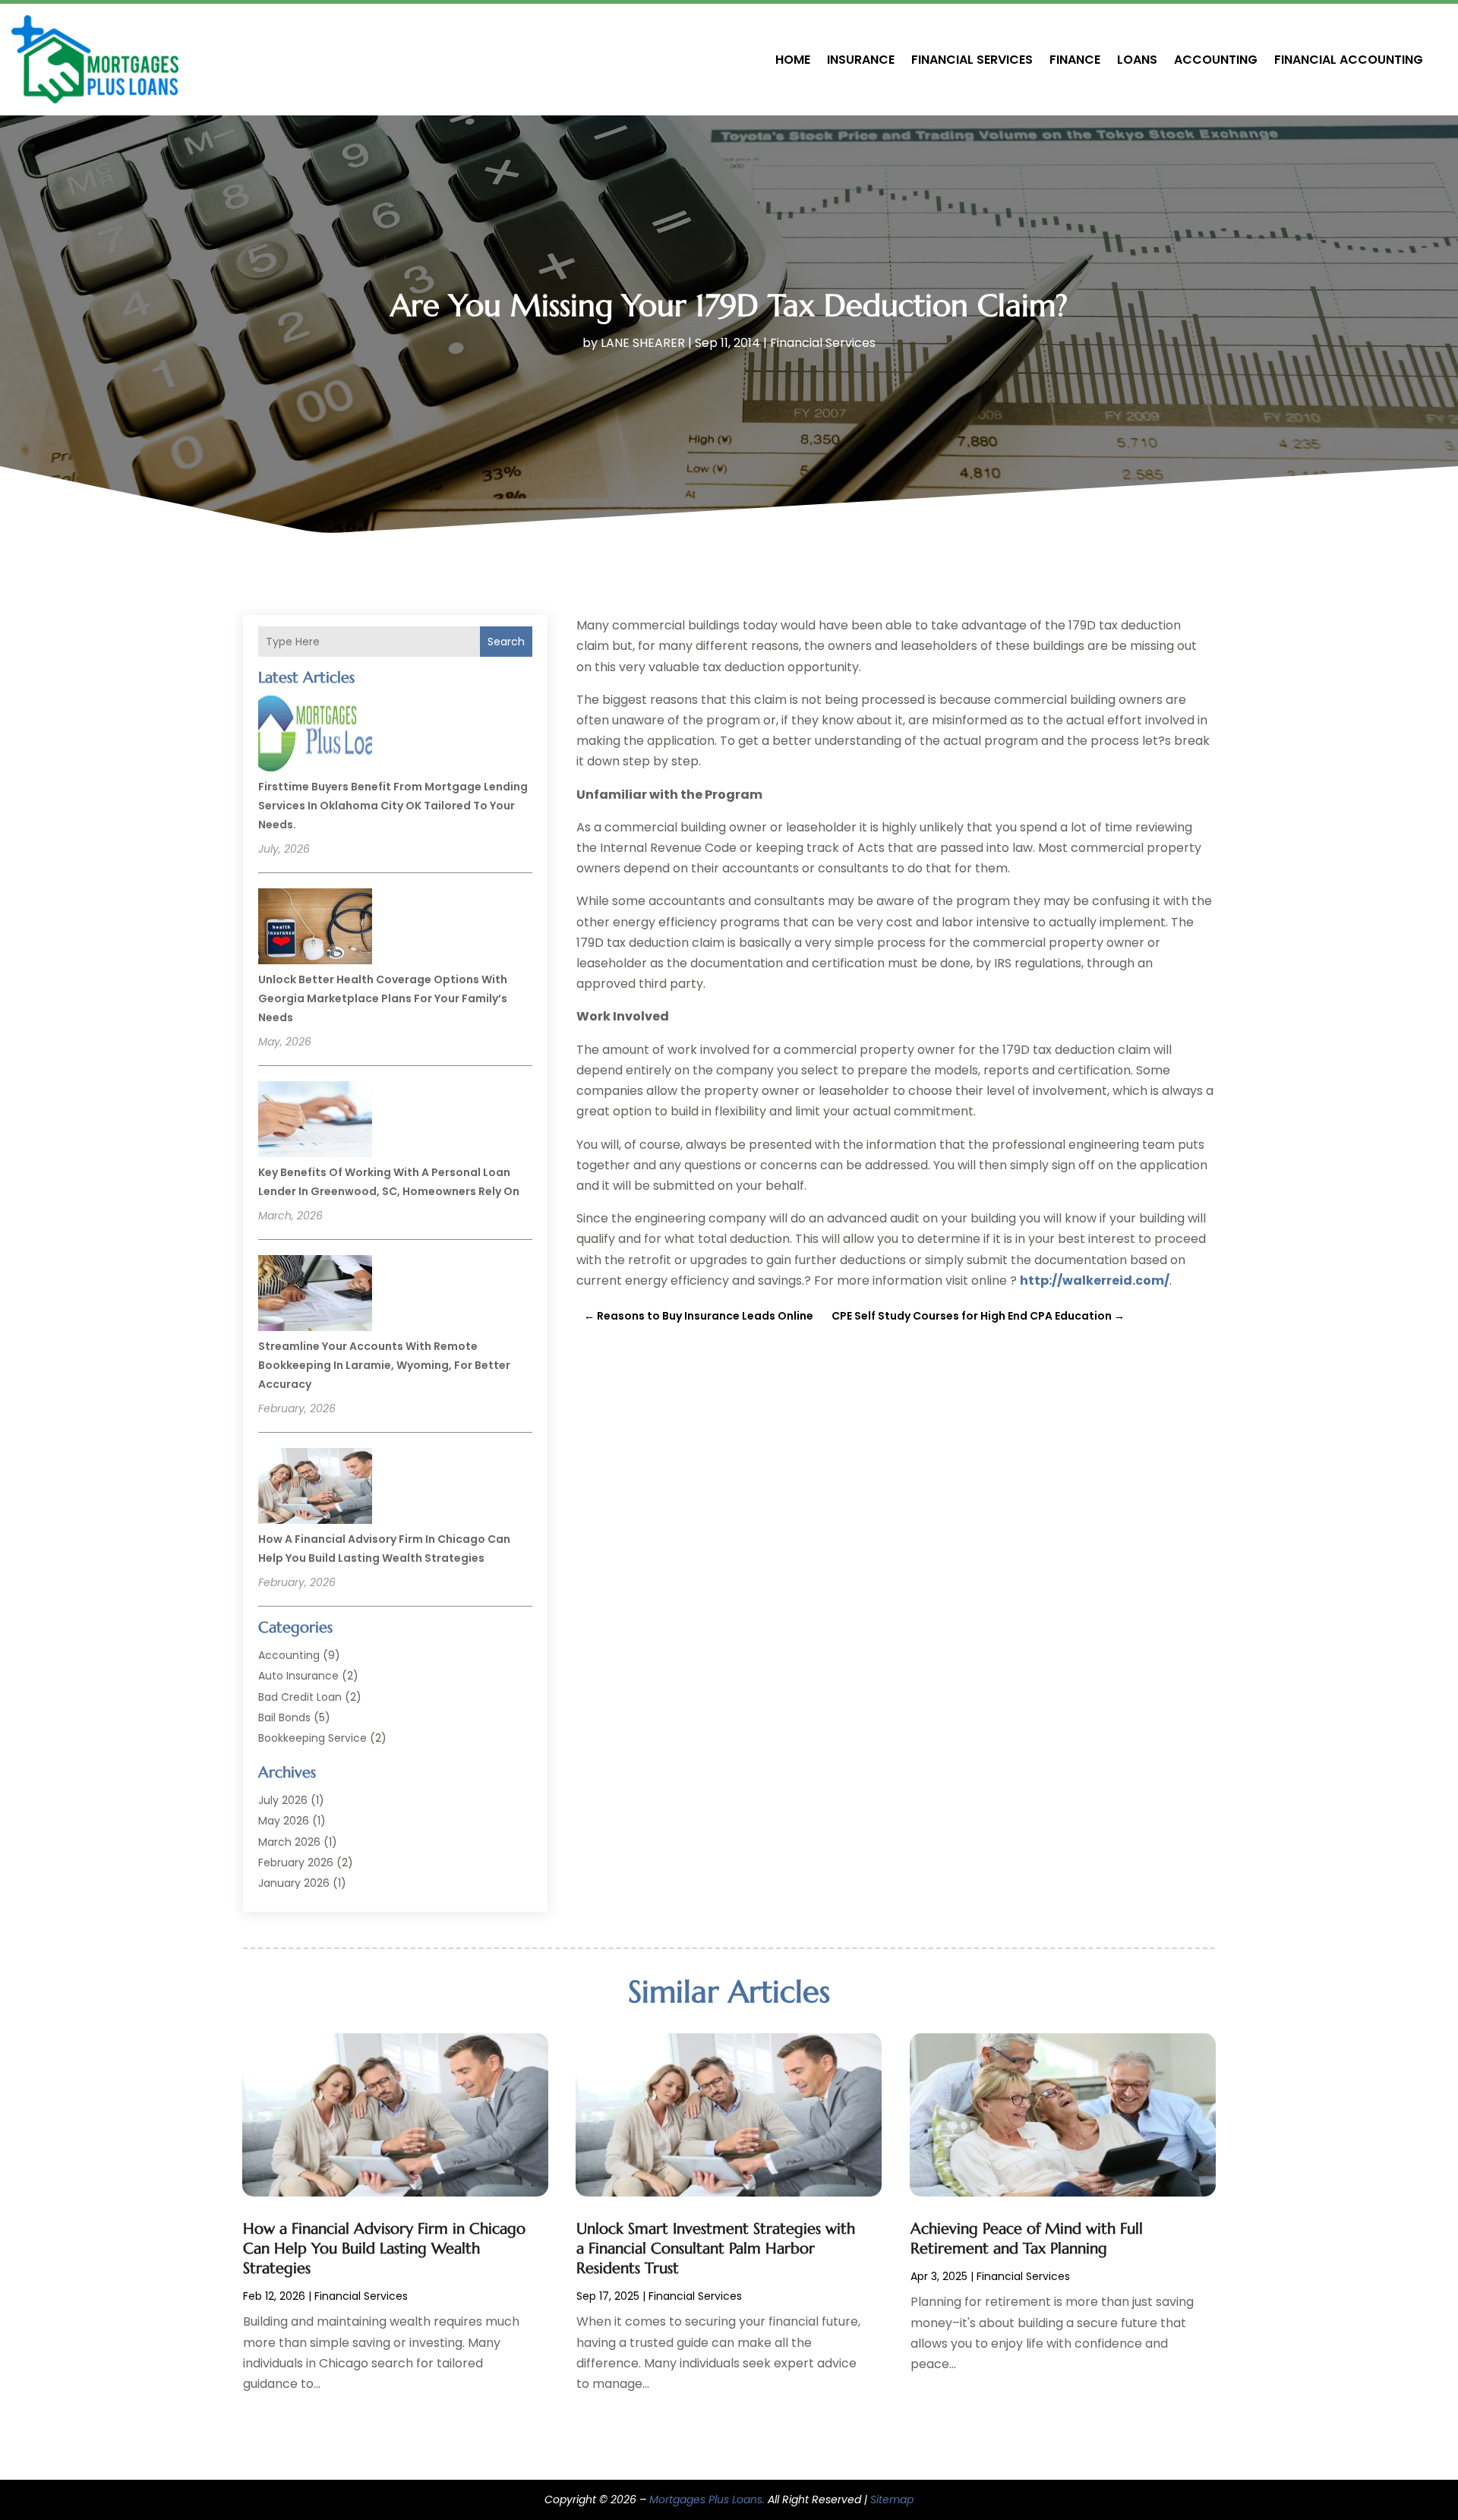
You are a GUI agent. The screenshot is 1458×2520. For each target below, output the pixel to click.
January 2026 (294, 1883)
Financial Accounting (1349, 60)
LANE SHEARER (643, 343)
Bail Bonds (284, 1717)
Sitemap (892, 2499)
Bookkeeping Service (312, 1738)
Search (506, 642)
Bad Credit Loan (300, 1697)
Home (793, 60)
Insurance (861, 60)
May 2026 (284, 1821)
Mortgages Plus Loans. (707, 2499)
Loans (1137, 60)
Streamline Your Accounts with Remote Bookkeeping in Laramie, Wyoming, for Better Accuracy (384, 1365)
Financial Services (972, 60)
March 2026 (289, 1842)
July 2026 (283, 1800)
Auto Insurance (298, 1676)
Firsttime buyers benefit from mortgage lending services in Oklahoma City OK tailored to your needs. (393, 806)
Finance (1075, 60)
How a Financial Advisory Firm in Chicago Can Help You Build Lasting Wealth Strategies (384, 2249)
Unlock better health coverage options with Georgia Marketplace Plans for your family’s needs (383, 998)
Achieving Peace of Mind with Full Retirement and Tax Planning (1027, 2239)
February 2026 (296, 1862)
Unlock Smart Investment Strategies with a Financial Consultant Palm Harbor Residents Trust (716, 2249)
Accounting (1216, 60)
